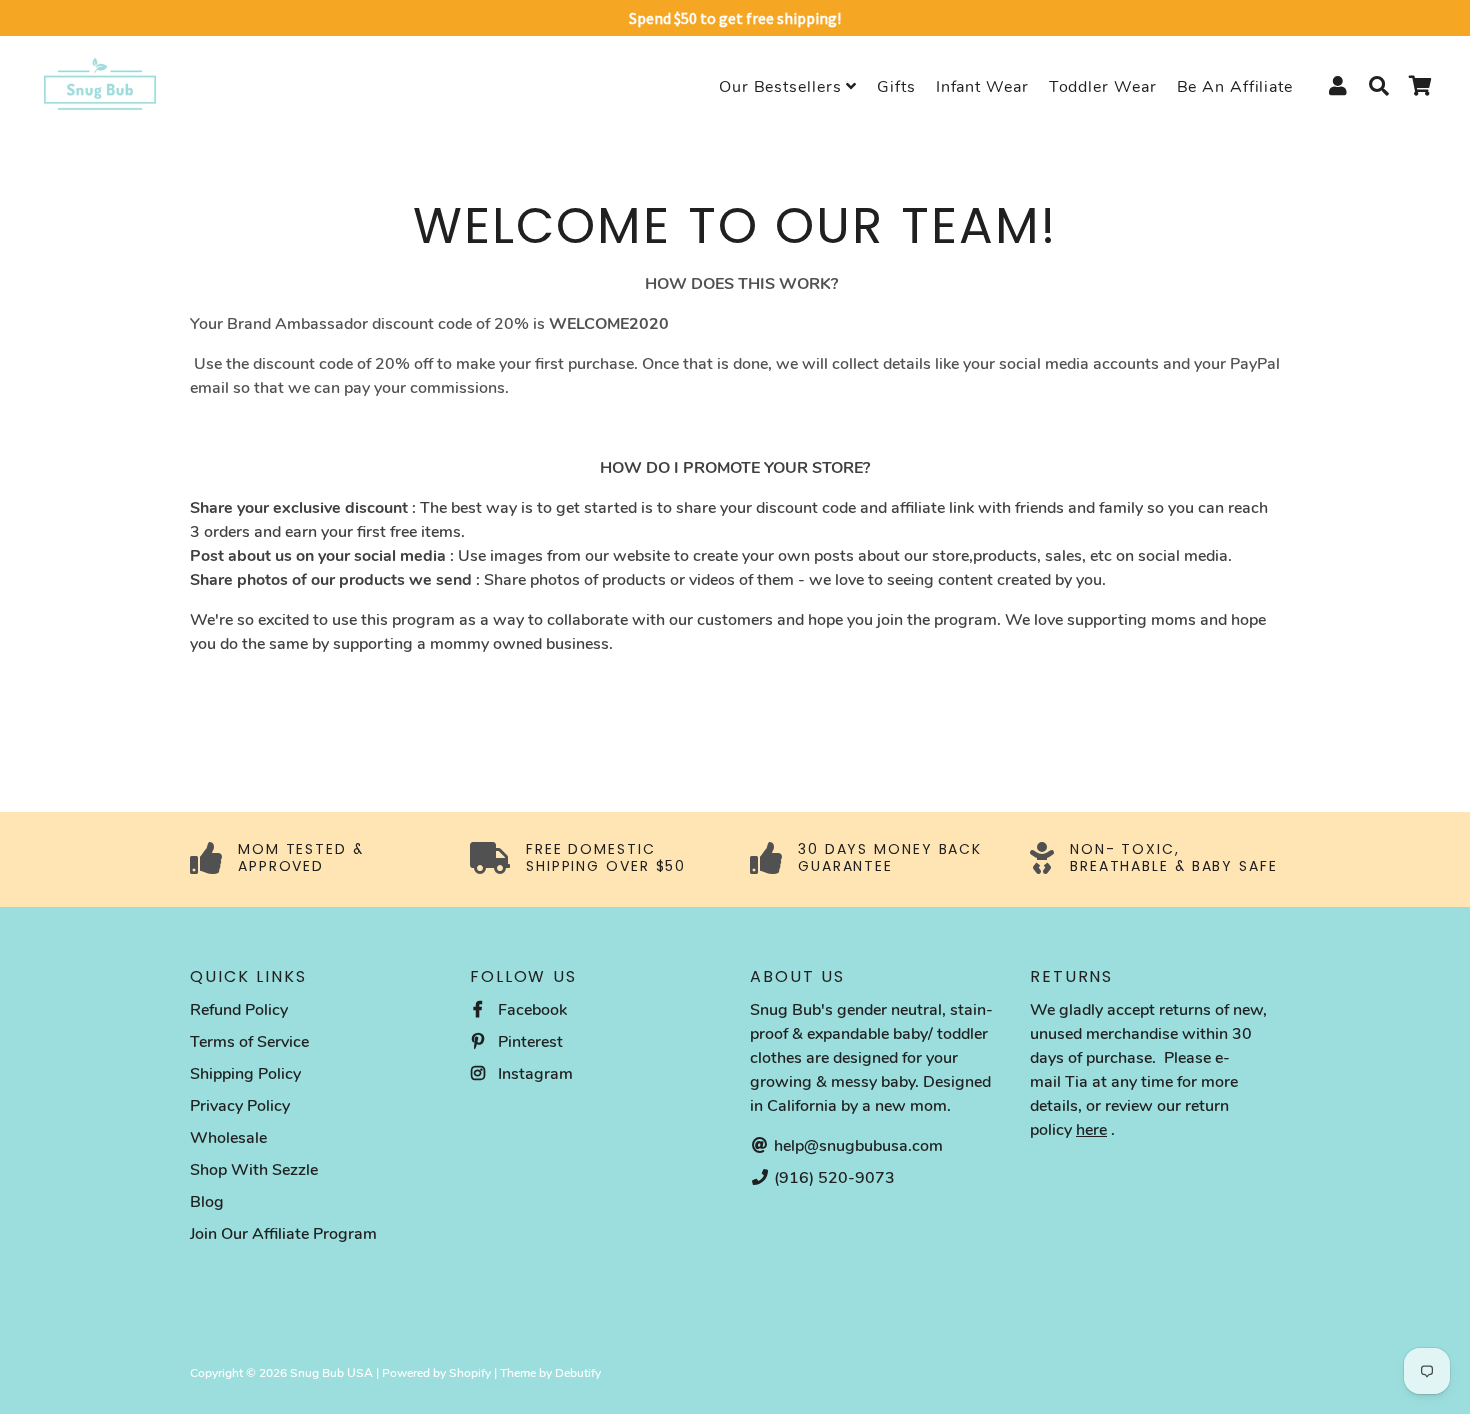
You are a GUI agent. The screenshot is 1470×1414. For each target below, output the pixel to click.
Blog (207, 1202)
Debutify (578, 1373)
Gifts (896, 87)
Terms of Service (249, 1042)
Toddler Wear (1103, 87)
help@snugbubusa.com (856, 1146)
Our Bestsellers (782, 87)
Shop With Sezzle (254, 1170)
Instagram (533, 1074)
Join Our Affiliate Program (283, 1234)
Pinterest (528, 1042)
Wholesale (228, 1138)
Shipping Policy (245, 1074)
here (1091, 1130)
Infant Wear (982, 87)
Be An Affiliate (1235, 87)
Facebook (530, 1010)
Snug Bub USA (331, 1373)
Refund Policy (239, 1010)
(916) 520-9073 (832, 1178)
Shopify (470, 1373)
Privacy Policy (240, 1106)
